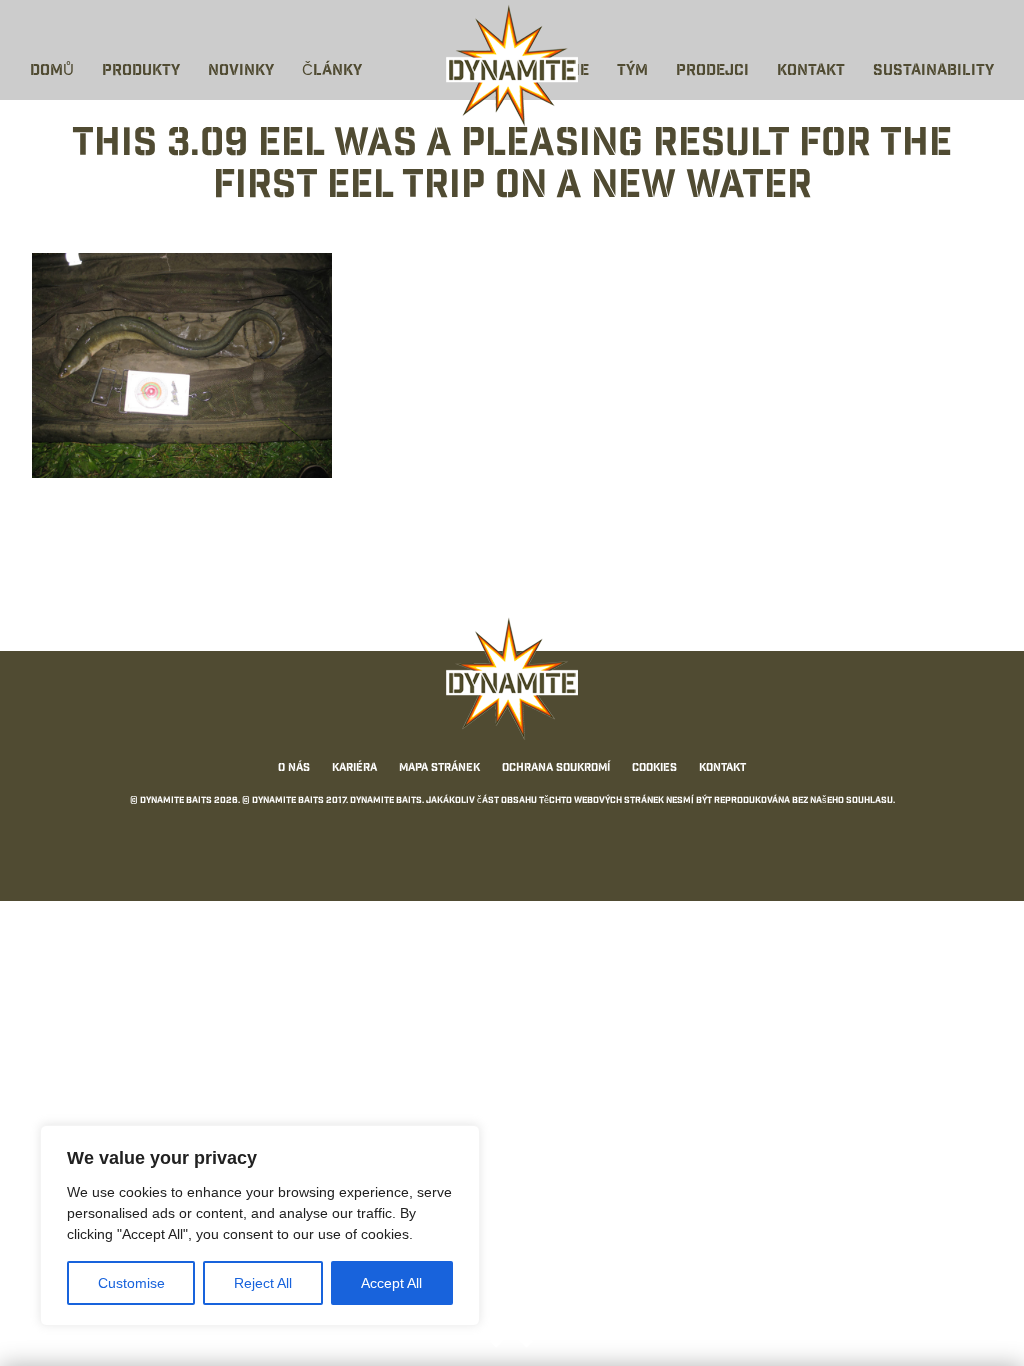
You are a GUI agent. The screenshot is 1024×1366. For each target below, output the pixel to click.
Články (332, 71)
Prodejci (712, 71)
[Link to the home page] (512, 66)
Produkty (141, 71)
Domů (52, 71)
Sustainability (933, 71)
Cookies (654, 769)
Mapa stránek (439, 769)
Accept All (391, 1283)
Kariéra (354, 769)
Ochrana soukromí (556, 769)
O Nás (294, 769)
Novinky (241, 71)
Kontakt (811, 71)
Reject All (263, 1283)
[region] (260, 1225)
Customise (131, 1283)
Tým (632, 71)
